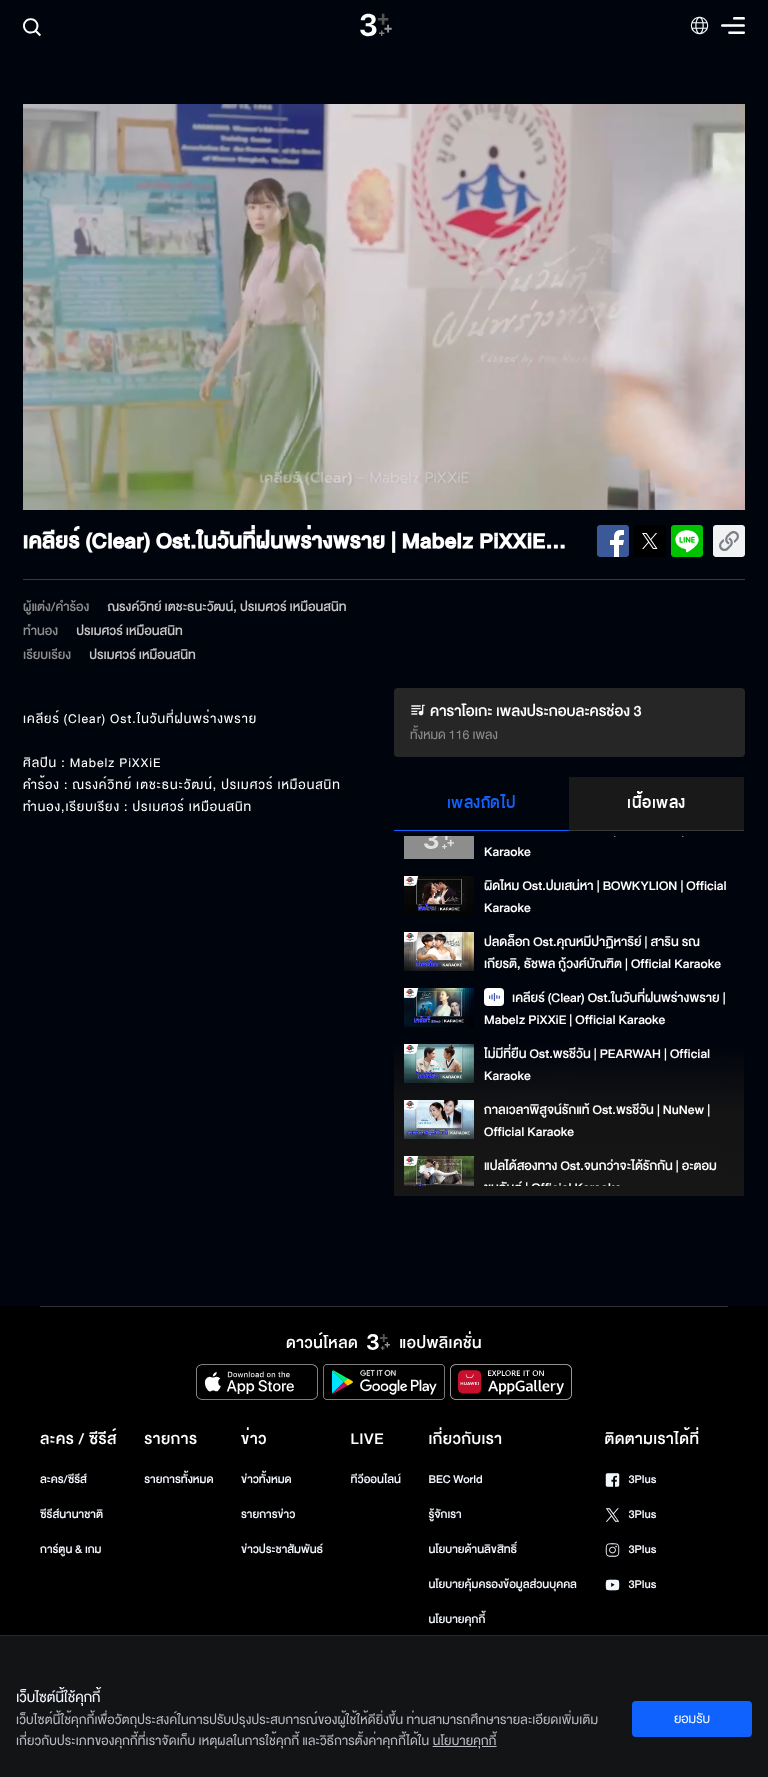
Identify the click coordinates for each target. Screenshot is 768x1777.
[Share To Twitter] (650, 541)
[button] (167, 307)
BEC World (455, 1479)
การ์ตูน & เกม (71, 1549)
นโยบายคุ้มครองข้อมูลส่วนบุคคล (502, 1584)
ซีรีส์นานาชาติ (71, 1514)
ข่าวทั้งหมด (266, 1479)
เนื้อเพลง (656, 803)
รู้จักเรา (444, 1514)
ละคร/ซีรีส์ (63, 1479)
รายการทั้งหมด (178, 1479)
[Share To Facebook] (613, 541)
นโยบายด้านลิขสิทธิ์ (472, 1549)
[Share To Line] (687, 541)
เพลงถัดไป (482, 803)
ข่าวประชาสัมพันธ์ (282, 1549)
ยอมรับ (692, 1719)
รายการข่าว (268, 1514)
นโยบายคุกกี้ (456, 1619)
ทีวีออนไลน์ (376, 1479)
